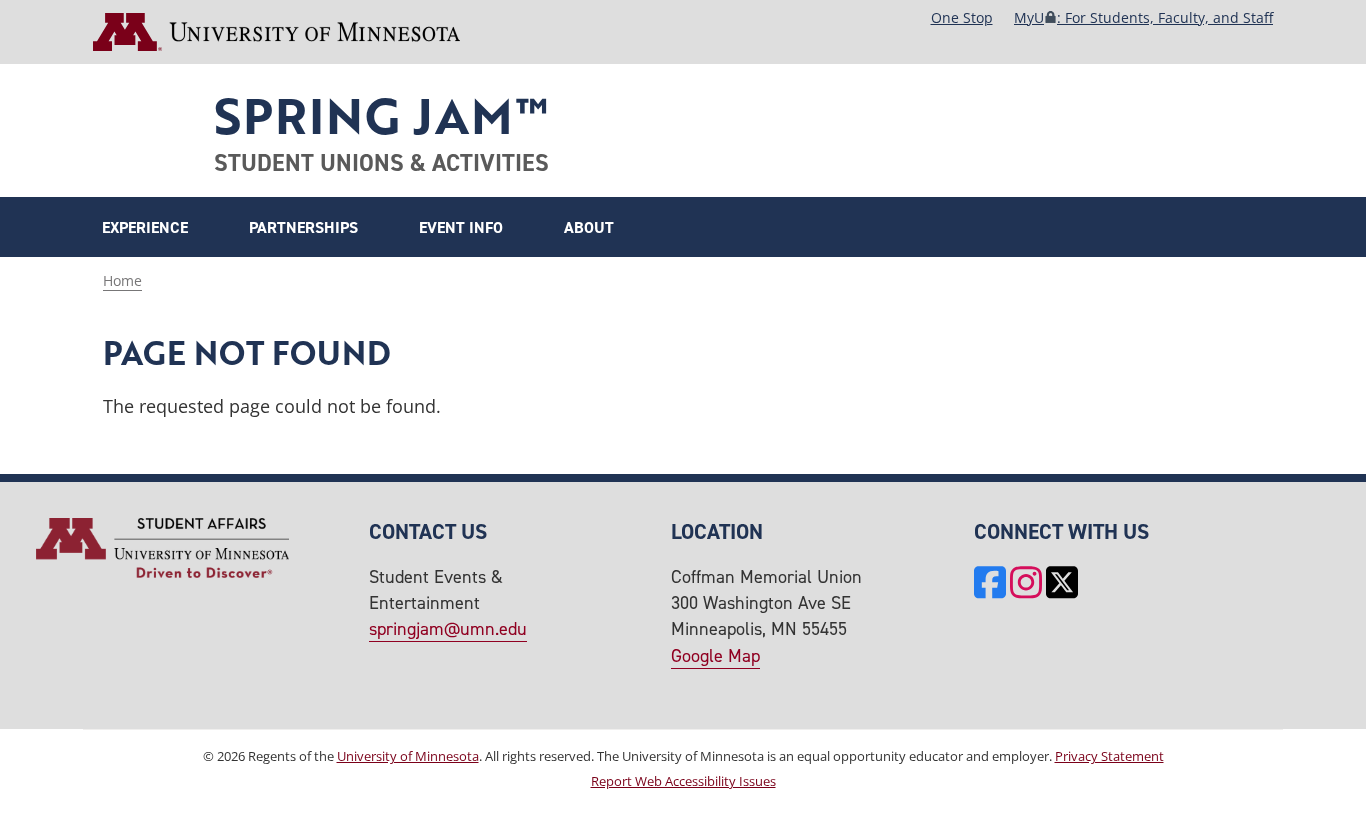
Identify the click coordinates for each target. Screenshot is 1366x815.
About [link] (589, 227)
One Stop (962, 17)
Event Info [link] (461, 227)
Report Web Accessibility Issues (683, 781)
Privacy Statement (1109, 756)
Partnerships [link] (303, 227)
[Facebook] (990, 585)
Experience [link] (145, 227)
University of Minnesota (408, 756)
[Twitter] (1062, 585)
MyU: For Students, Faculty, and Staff (1143, 17)
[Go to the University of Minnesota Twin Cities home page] (276, 32)
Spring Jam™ (380, 114)
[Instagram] (1026, 585)
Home (122, 280)
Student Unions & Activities (381, 163)
